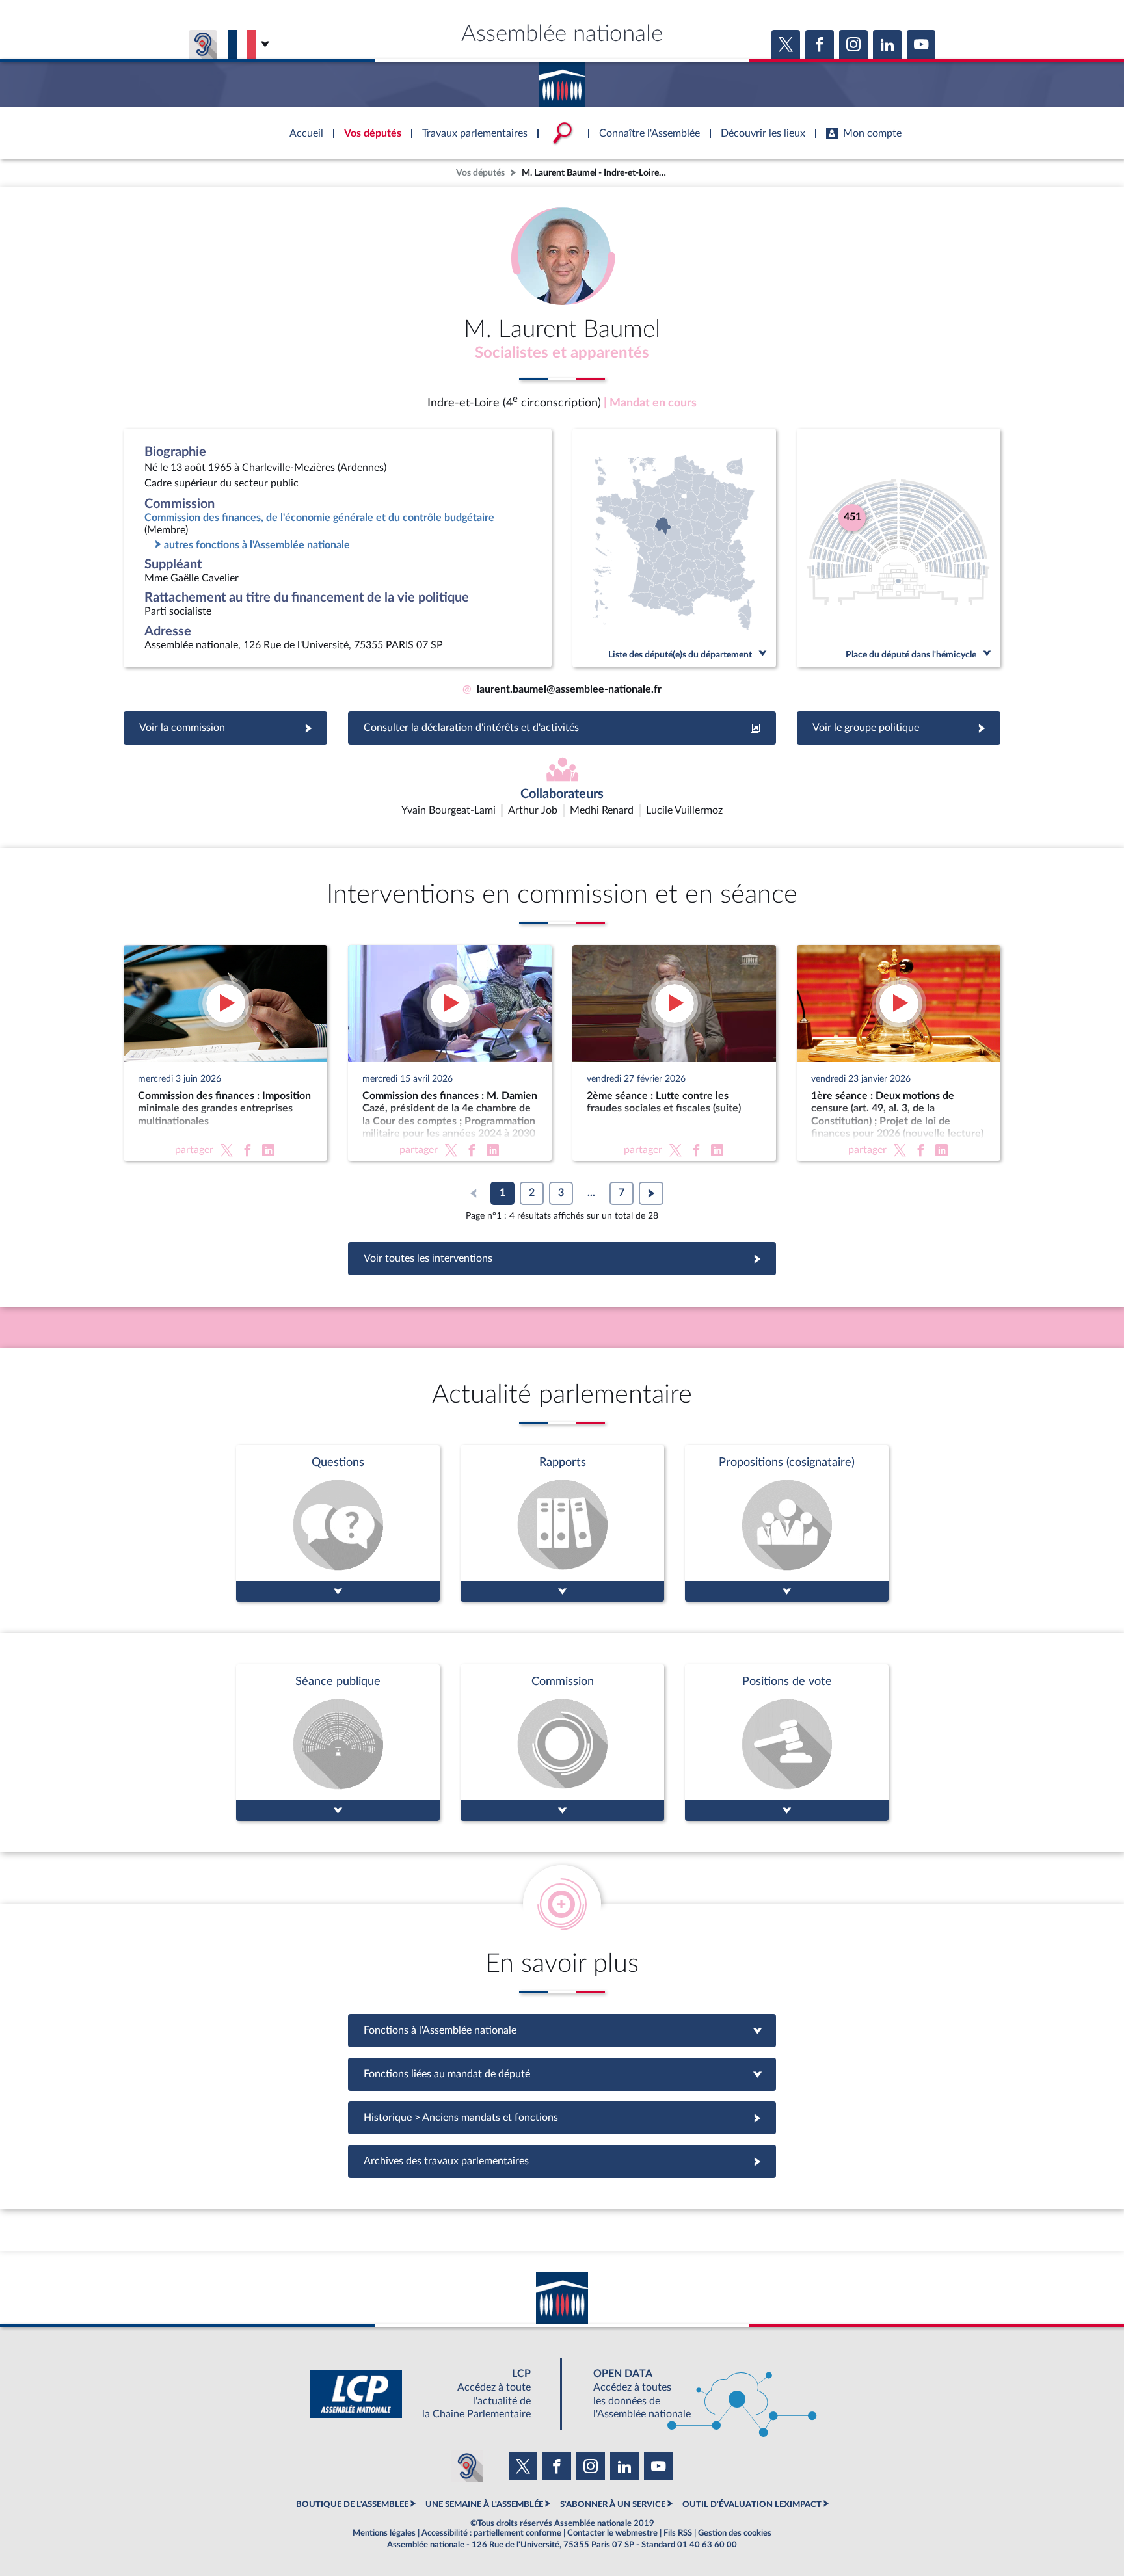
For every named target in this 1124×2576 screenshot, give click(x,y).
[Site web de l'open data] (693, 2394)
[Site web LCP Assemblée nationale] (431, 2394)
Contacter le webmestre (612, 2533)
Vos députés (480, 173)
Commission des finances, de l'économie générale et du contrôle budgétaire (319, 518)
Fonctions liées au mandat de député (562, 2074)
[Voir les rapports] (562, 1523)
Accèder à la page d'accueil (562, 80)
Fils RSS (678, 2533)
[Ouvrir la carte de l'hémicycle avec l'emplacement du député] (899, 548)
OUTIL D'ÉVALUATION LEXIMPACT (752, 2504)
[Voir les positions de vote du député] (787, 1743)
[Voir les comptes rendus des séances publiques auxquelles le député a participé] (338, 1743)
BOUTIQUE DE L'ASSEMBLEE (352, 2504)
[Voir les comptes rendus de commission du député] (562, 1743)
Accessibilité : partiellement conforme (491, 2533)
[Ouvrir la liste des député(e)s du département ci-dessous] (674, 548)
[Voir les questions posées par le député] (338, 1523)
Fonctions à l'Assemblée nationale (562, 2030)
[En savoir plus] (787, 1523)
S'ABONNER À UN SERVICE (613, 2504)
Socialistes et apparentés (562, 353)
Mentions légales (384, 2533)
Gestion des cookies (735, 2533)
